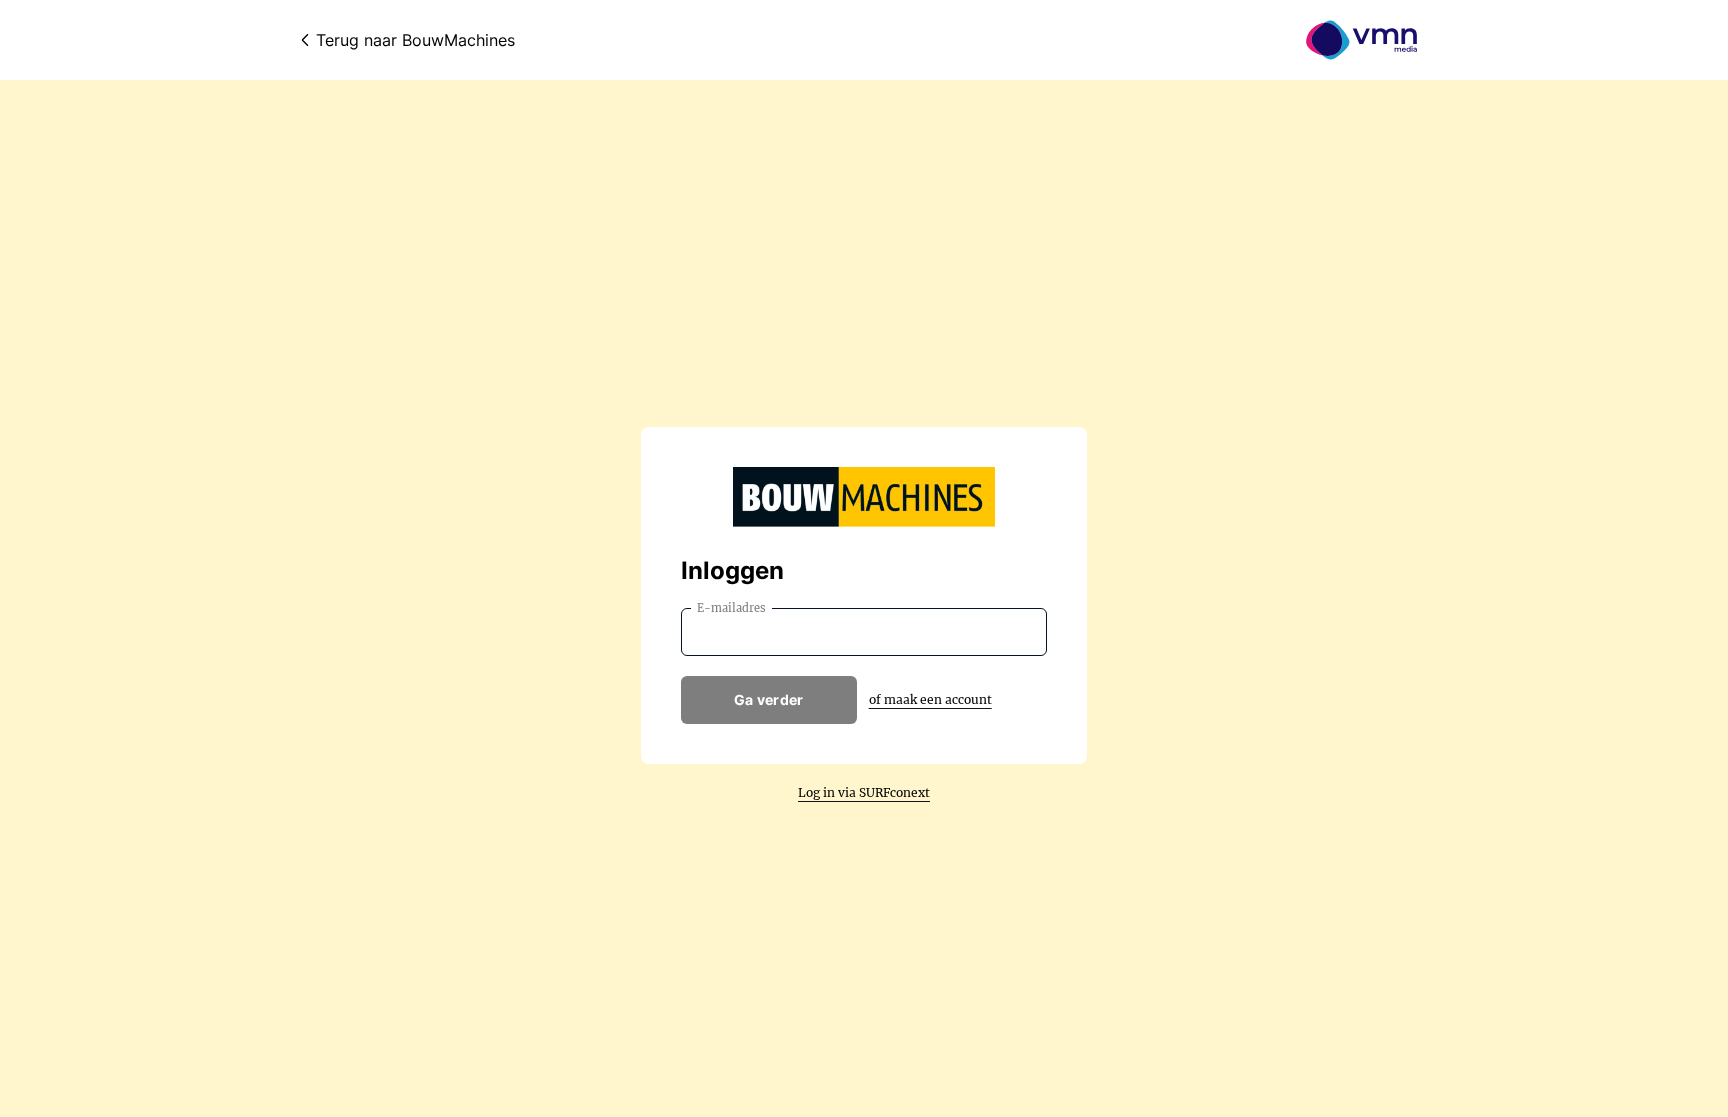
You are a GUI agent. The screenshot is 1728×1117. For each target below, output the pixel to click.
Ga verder (769, 699)
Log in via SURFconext (864, 792)
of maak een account (930, 699)
